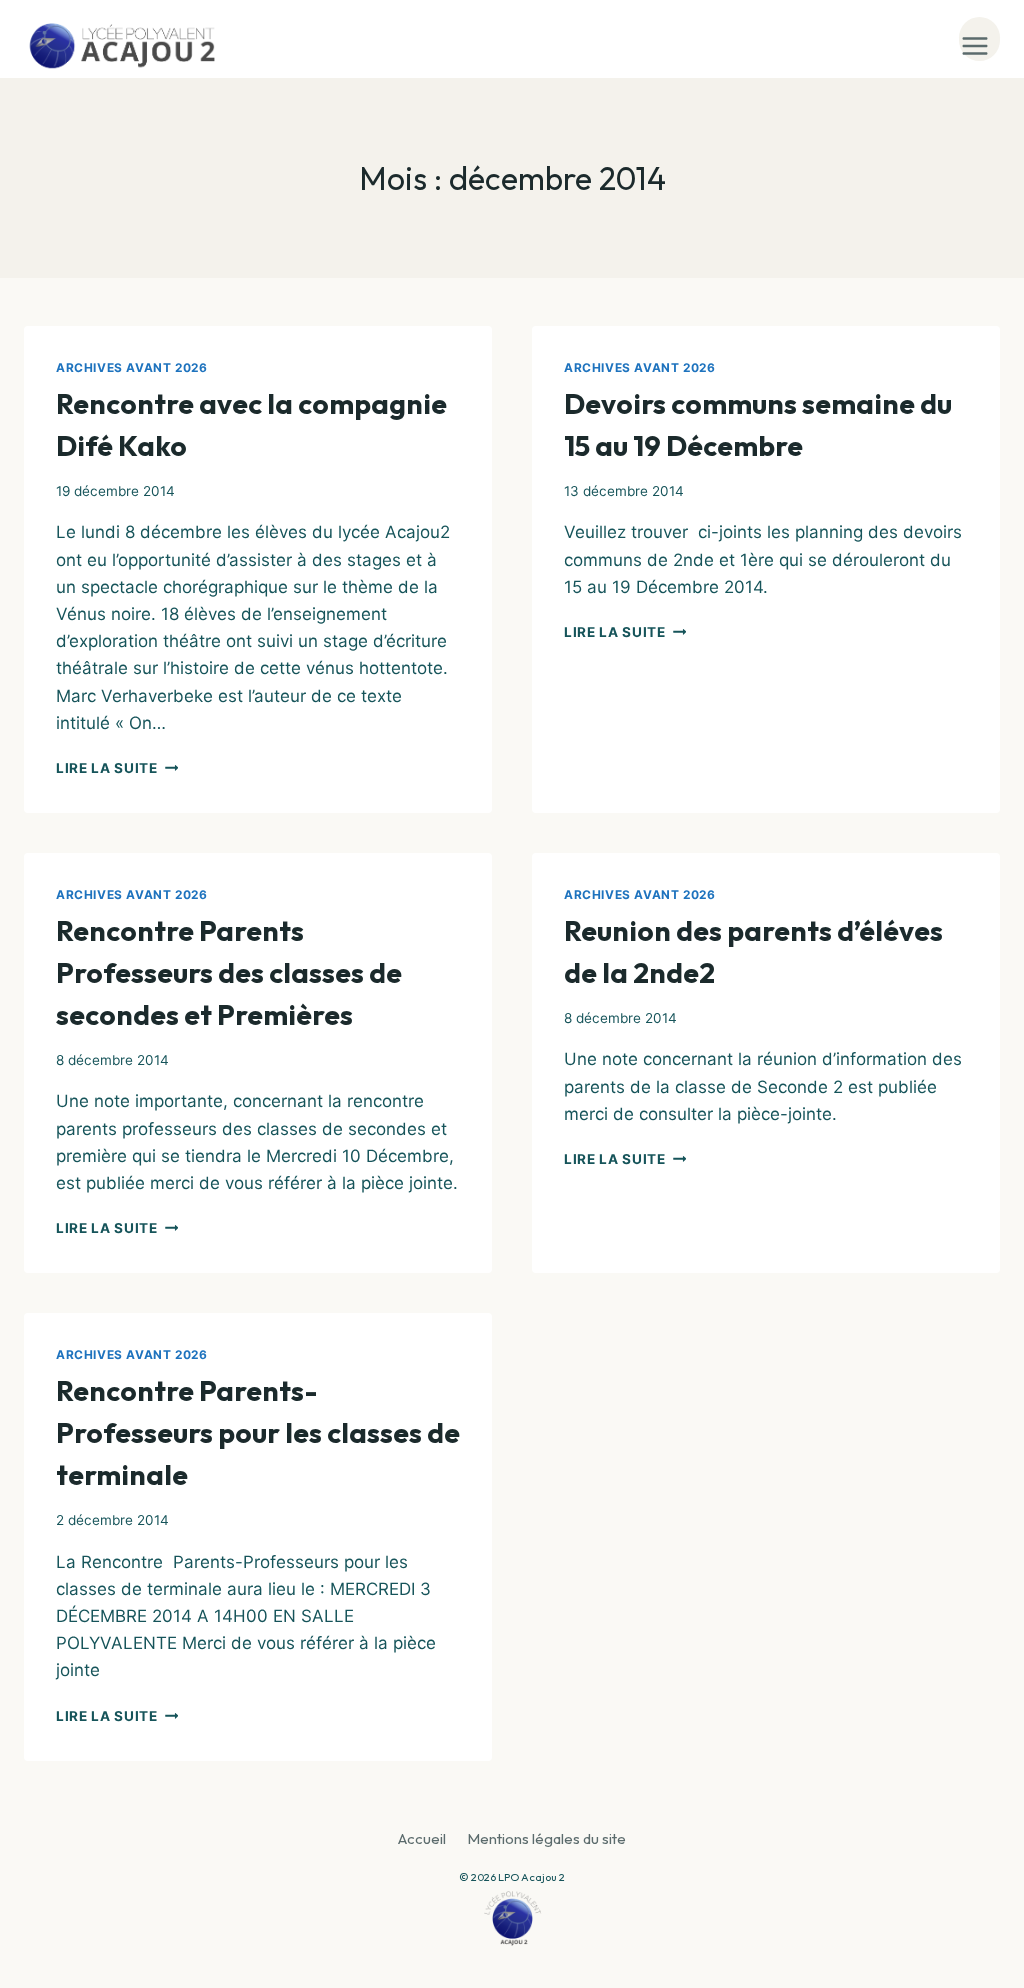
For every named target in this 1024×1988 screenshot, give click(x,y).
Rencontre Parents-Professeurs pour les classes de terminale (258, 1432)
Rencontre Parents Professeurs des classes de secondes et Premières (229, 972)
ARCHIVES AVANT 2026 (131, 367)
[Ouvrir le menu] (979, 39)
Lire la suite (117, 768)
